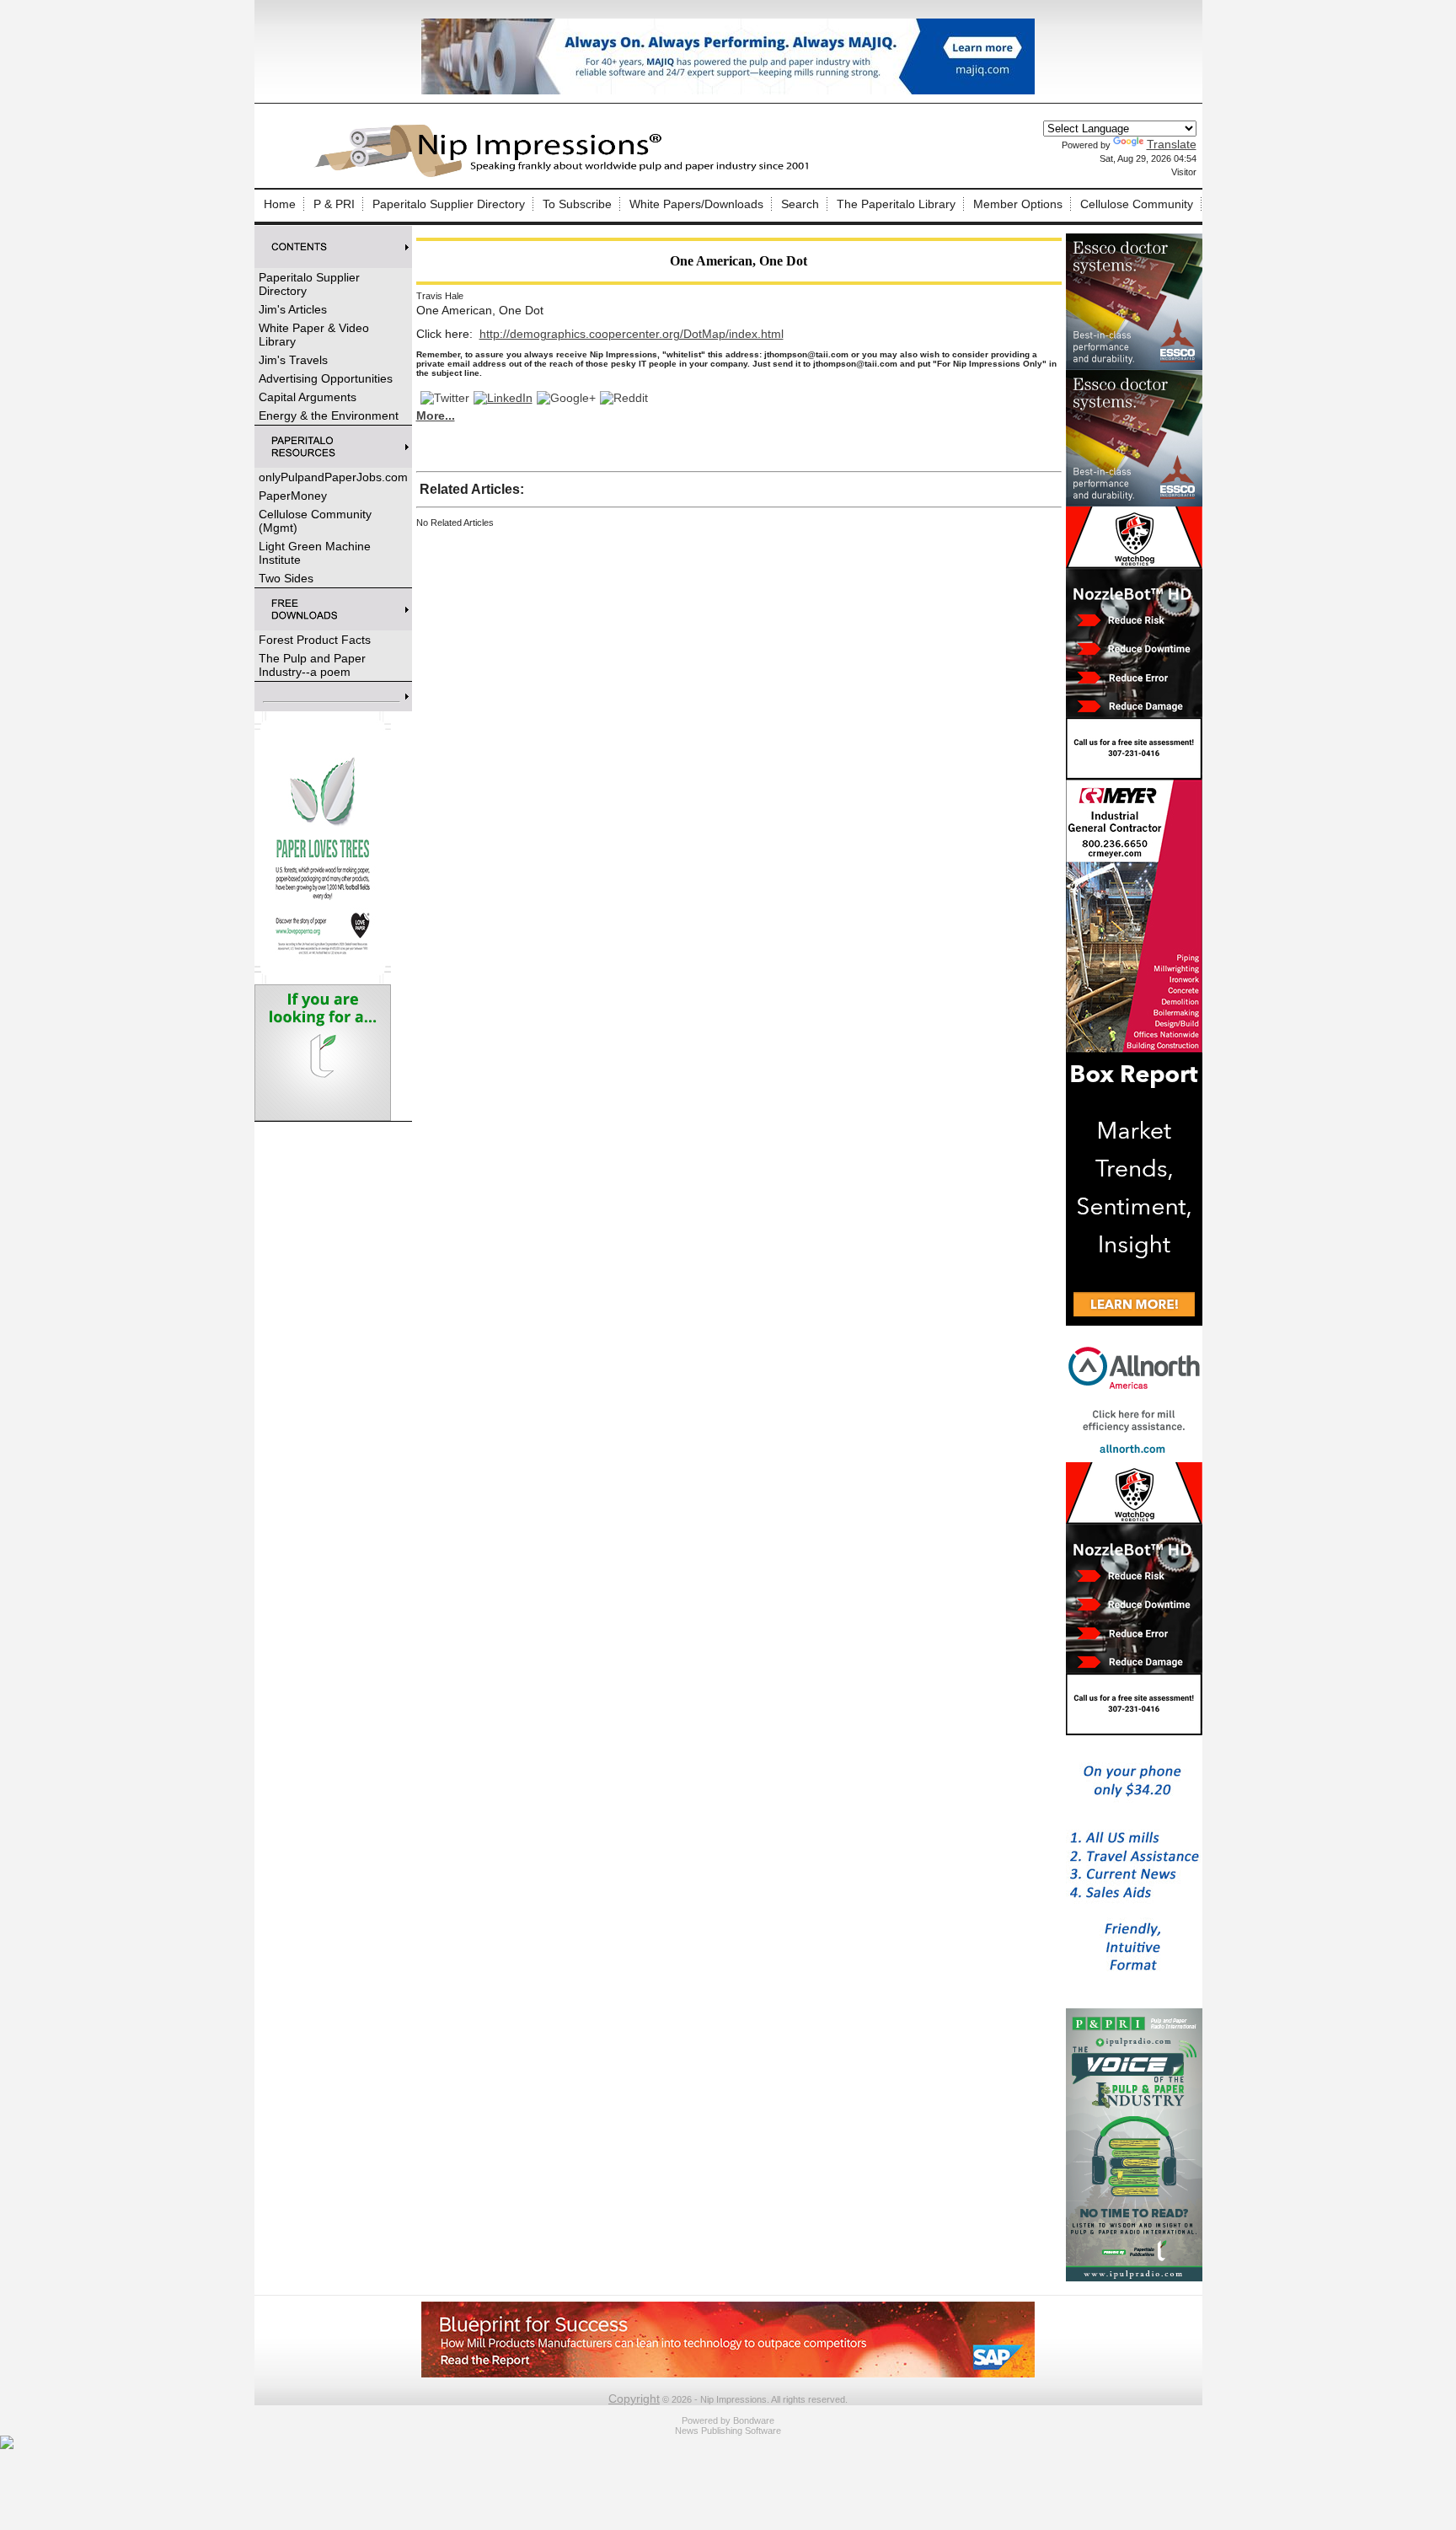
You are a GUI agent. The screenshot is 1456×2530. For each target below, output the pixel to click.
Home (280, 204)
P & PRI (334, 204)
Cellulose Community (1137, 204)
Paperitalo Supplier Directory (449, 204)
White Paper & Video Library (314, 335)
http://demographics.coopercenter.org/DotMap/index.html (632, 334)
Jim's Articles (293, 309)
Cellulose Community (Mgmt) (315, 521)
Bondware (754, 2420)
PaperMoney (293, 496)
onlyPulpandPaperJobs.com (333, 477)
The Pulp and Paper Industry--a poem (312, 665)
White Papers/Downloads (696, 204)
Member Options (1018, 204)
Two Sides (286, 578)
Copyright (634, 2399)
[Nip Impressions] (566, 174)
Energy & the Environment (329, 415)
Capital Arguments (308, 397)
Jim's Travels (293, 360)
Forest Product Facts (315, 640)
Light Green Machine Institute (315, 553)
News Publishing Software (728, 2431)
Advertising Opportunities (326, 378)
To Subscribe (577, 204)
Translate (1172, 144)
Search (800, 204)
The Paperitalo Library (896, 204)
